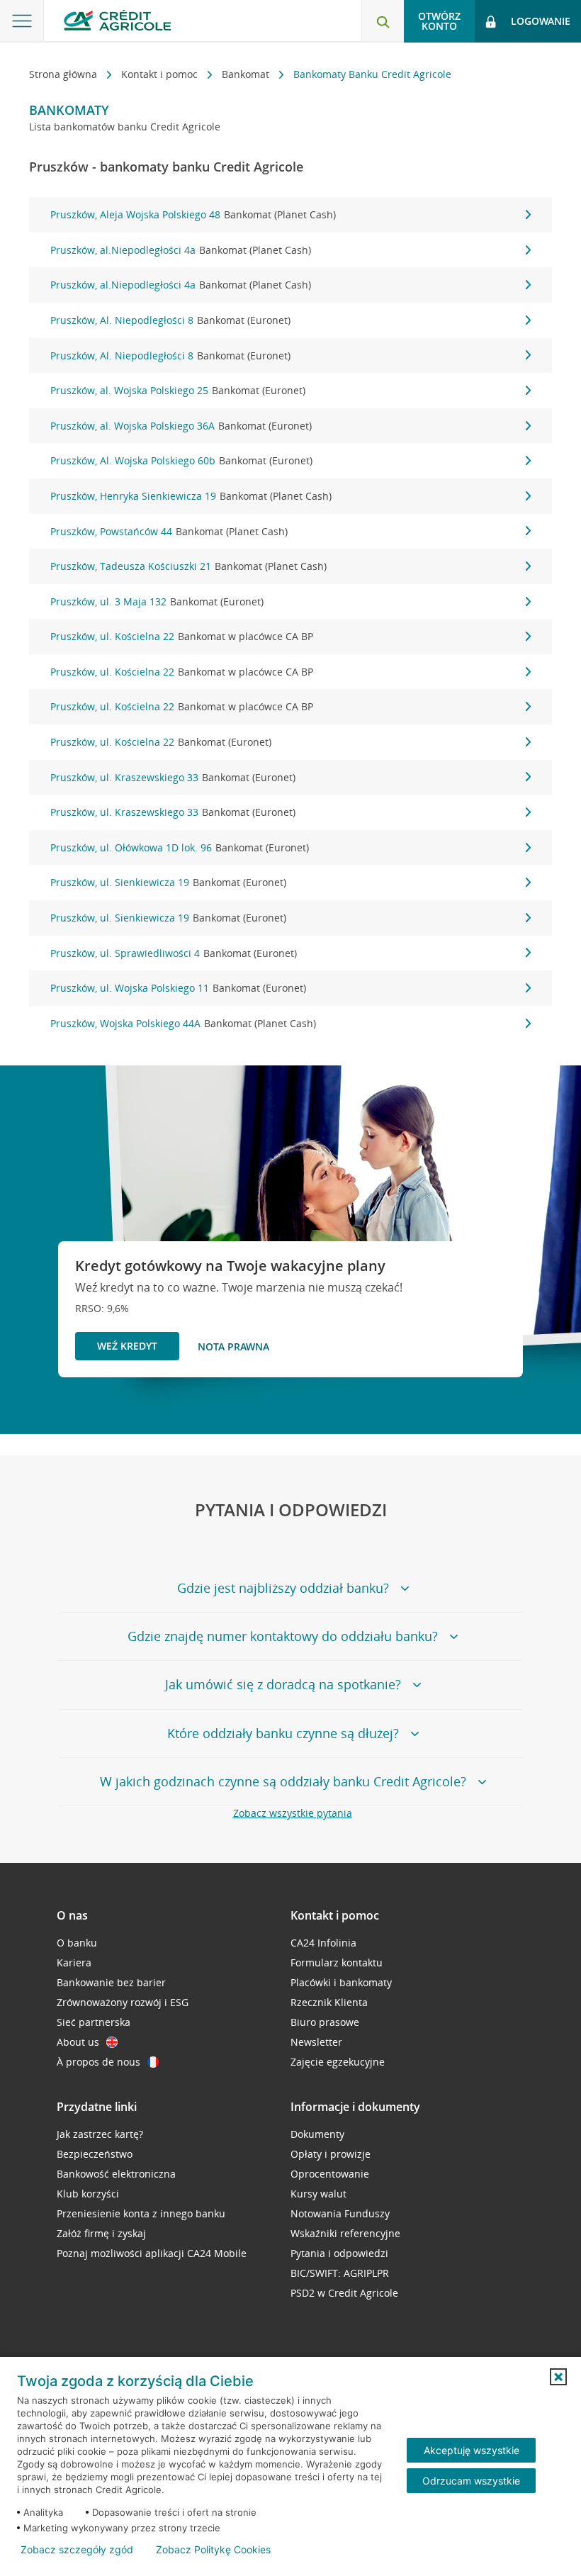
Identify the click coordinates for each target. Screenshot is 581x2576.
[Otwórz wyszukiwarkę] (383, 21)
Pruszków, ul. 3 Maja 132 (157, 601)
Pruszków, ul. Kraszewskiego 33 (173, 777)
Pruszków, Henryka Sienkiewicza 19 (191, 496)
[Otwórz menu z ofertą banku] (22, 21)
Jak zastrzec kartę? (100, 2134)
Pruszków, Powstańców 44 (169, 531)
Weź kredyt (127, 1346)
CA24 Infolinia (323, 1943)
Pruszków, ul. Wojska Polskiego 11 (178, 988)
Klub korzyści (88, 2194)
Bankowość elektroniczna (116, 2174)
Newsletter (316, 2042)
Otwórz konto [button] (439, 21)
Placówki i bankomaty (341, 1982)
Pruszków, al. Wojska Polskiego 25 (178, 390)
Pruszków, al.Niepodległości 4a (181, 250)
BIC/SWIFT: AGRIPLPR (340, 2273)
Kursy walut (318, 2194)
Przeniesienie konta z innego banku (141, 2213)
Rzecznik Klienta (329, 2002)
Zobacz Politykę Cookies (213, 2550)
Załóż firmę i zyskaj (101, 2233)
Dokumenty (317, 2134)
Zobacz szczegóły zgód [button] (77, 2550)
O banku (77, 1943)
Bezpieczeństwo (95, 2154)
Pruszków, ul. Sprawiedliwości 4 (174, 953)
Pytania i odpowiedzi (339, 2253)
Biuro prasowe (325, 2022)
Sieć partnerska (94, 2022)
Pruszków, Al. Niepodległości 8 (170, 320)
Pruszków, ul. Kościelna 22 (182, 636)
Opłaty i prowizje (331, 2154)
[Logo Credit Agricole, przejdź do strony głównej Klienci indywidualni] (117, 20)
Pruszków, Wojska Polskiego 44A (183, 1023)
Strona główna (64, 74)
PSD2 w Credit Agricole (344, 2293)
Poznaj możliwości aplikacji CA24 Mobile (152, 2253)
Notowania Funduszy (340, 2213)
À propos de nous (98, 2062)
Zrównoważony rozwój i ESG (123, 2002)
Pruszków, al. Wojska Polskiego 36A (181, 426)
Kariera (74, 1962)
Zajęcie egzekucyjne (338, 2062)
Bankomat (247, 74)
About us (78, 2042)
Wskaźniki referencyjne (345, 2233)
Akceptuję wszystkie (472, 2450)
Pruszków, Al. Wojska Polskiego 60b (181, 460)
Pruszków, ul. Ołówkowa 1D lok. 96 (180, 847)
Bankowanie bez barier (111, 1982)
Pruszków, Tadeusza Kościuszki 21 (188, 566)
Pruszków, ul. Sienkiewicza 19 (168, 882)
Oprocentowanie (330, 2174)
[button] (558, 2377)
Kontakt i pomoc (161, 74)
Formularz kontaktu (337, 1962)
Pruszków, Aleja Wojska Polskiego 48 (193, 214)
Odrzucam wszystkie (471, 2481)
